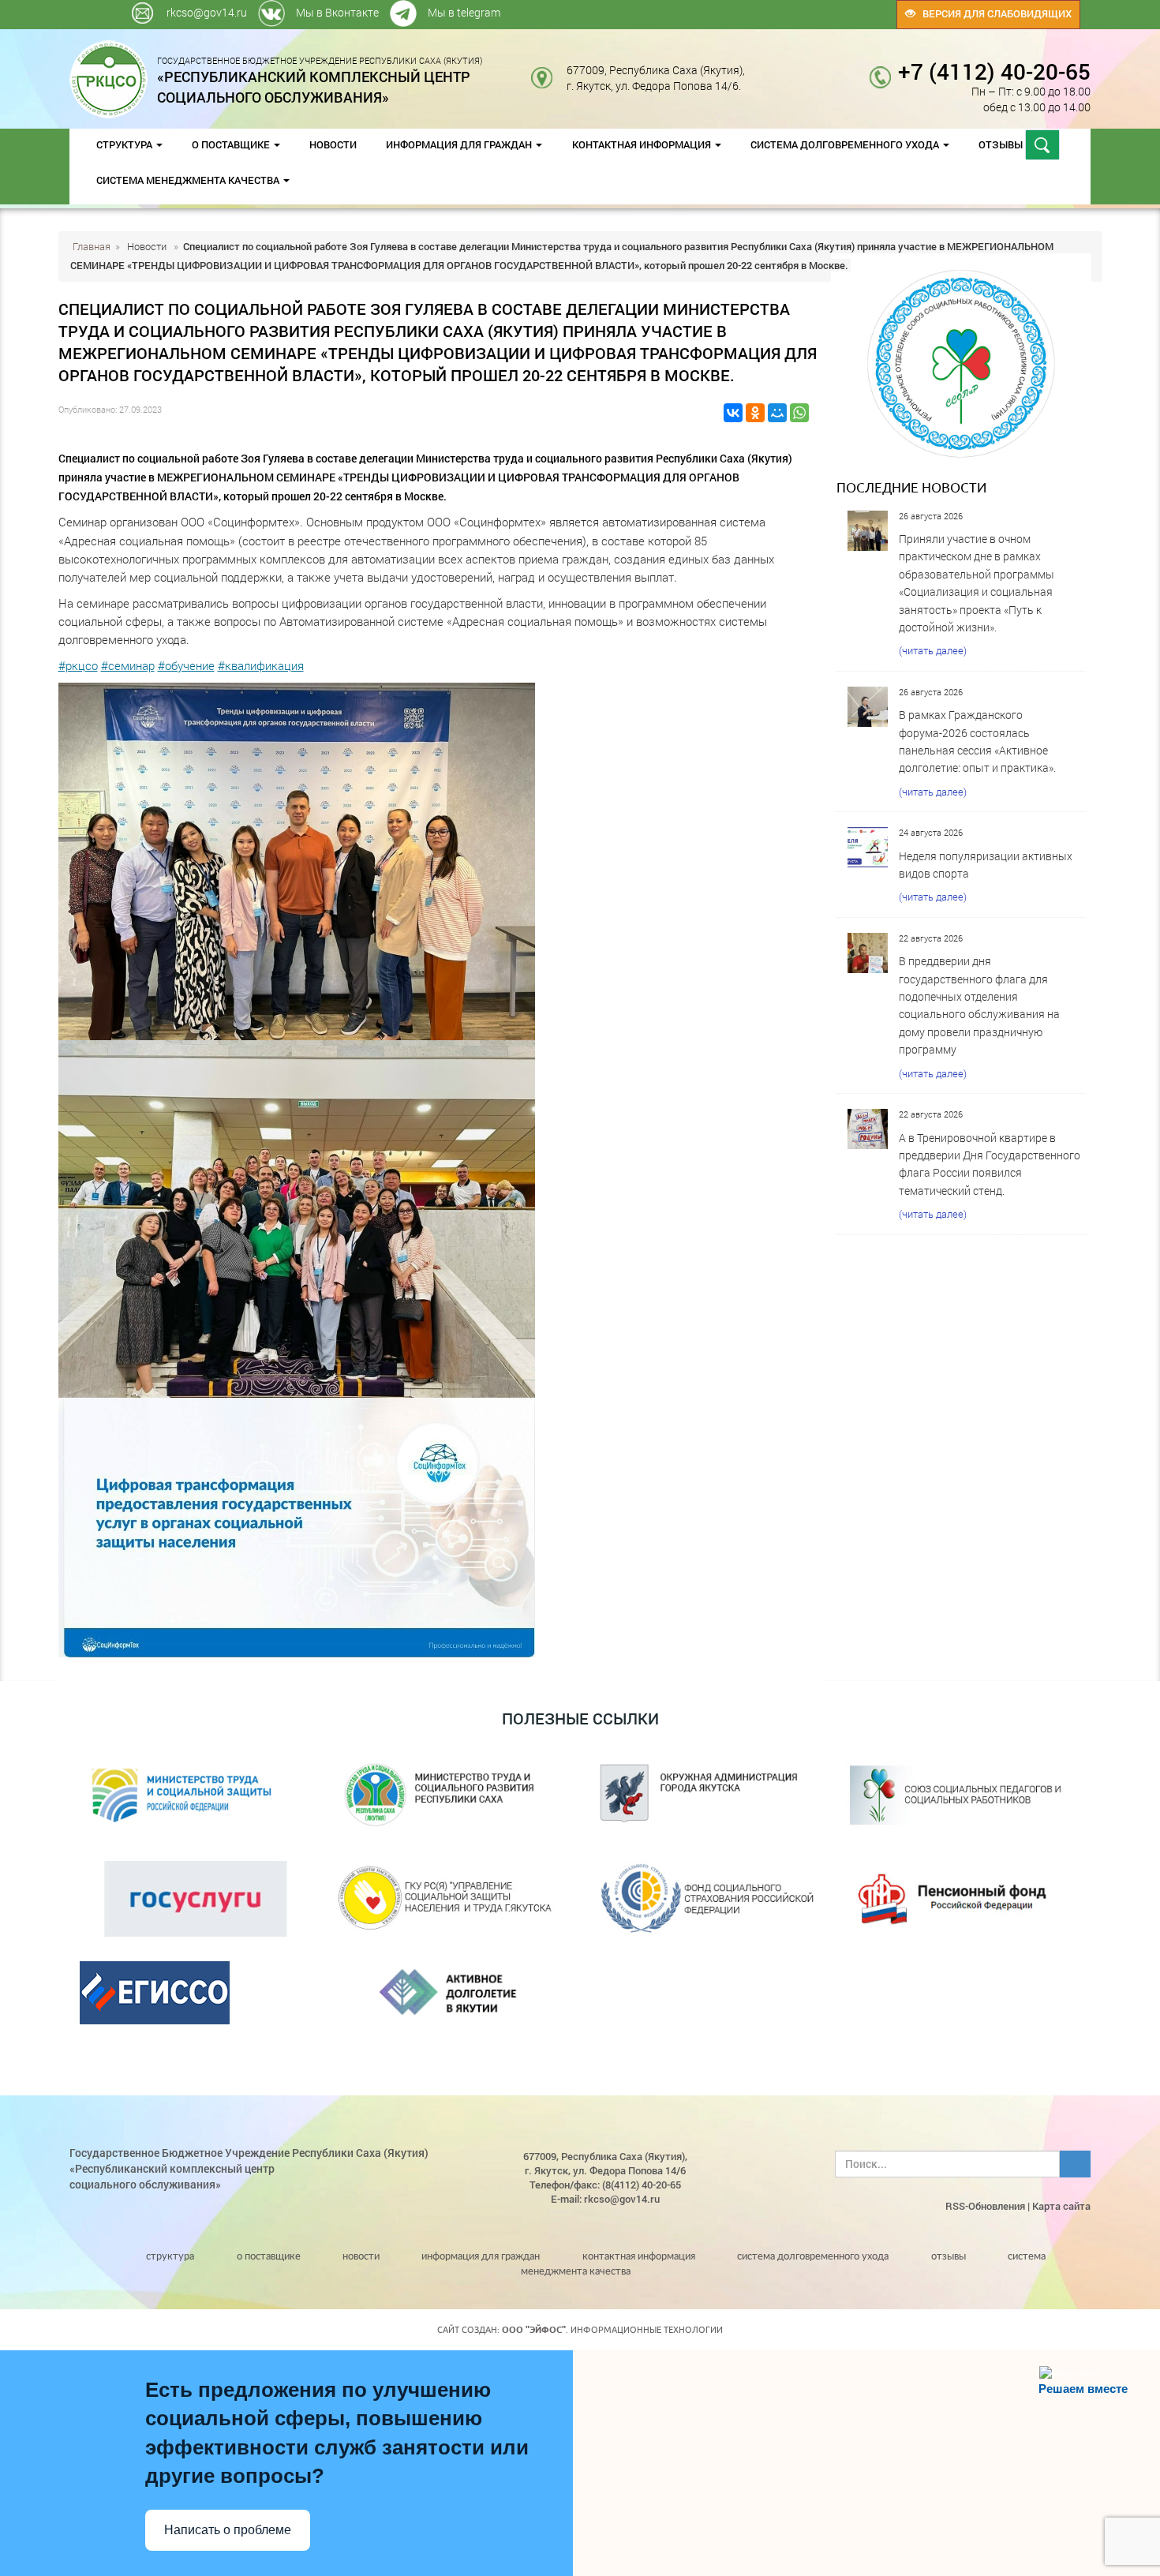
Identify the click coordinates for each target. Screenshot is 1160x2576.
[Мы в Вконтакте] (776, 7)
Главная (92, 246)
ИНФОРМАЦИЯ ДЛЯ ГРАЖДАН (460, 144)
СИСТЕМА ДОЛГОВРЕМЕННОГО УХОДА (846, 144)
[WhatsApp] (799, 413)
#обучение (186, 665)
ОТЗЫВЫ (1002, 144)
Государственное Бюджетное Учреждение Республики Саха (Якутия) (320, 80)
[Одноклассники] (755, 413)
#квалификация (261, 665)
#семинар (128, 665)
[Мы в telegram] (779, 7)
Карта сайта (1061, 2206)
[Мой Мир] (777, 413)
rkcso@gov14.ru (207, 12)
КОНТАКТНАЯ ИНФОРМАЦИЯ (643, 144)
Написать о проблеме (228, 2530)
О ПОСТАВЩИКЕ (232, 144)
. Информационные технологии (612, 2330)
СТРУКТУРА (125, 144)
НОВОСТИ (333, 144)
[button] (434, 861)
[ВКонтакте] (733, 413)
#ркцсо (78, 665)
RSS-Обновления (985, 2206)
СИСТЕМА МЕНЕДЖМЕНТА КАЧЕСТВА (189, 180)
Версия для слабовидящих (993, 13)
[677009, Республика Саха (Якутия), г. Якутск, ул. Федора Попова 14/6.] (757, 70)
